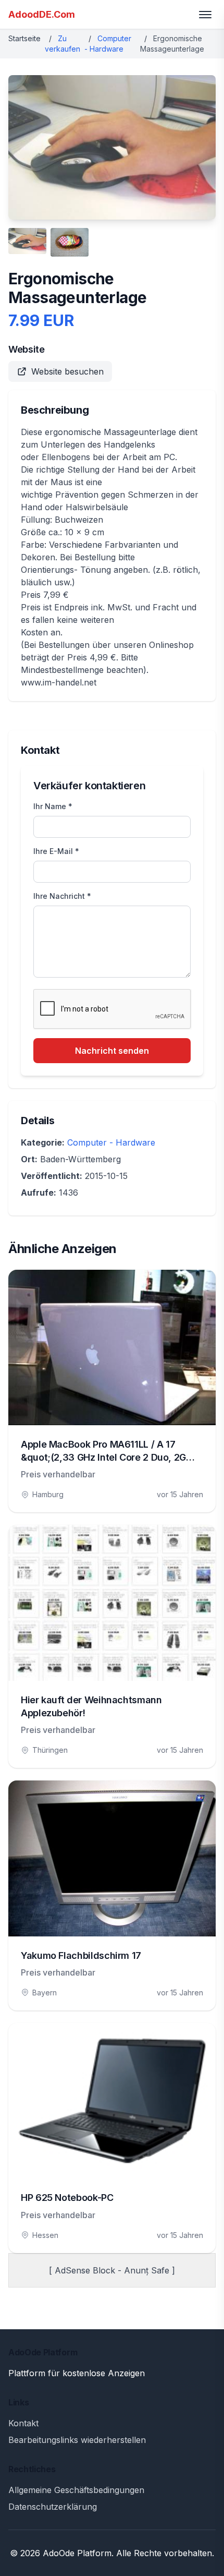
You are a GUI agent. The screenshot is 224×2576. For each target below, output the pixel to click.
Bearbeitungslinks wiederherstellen (77, 2440)
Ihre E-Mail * (56, 851)
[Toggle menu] (205, 15)
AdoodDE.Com (42, 14)
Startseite (24, 38)
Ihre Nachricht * (62, 896)
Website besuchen (67, 371)
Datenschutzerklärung (53, 2507)
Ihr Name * (53, 806)
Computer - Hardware (111, 1142)
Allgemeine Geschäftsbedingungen (76, 2490)
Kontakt (23, 2423)
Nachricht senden (112, 1051)
